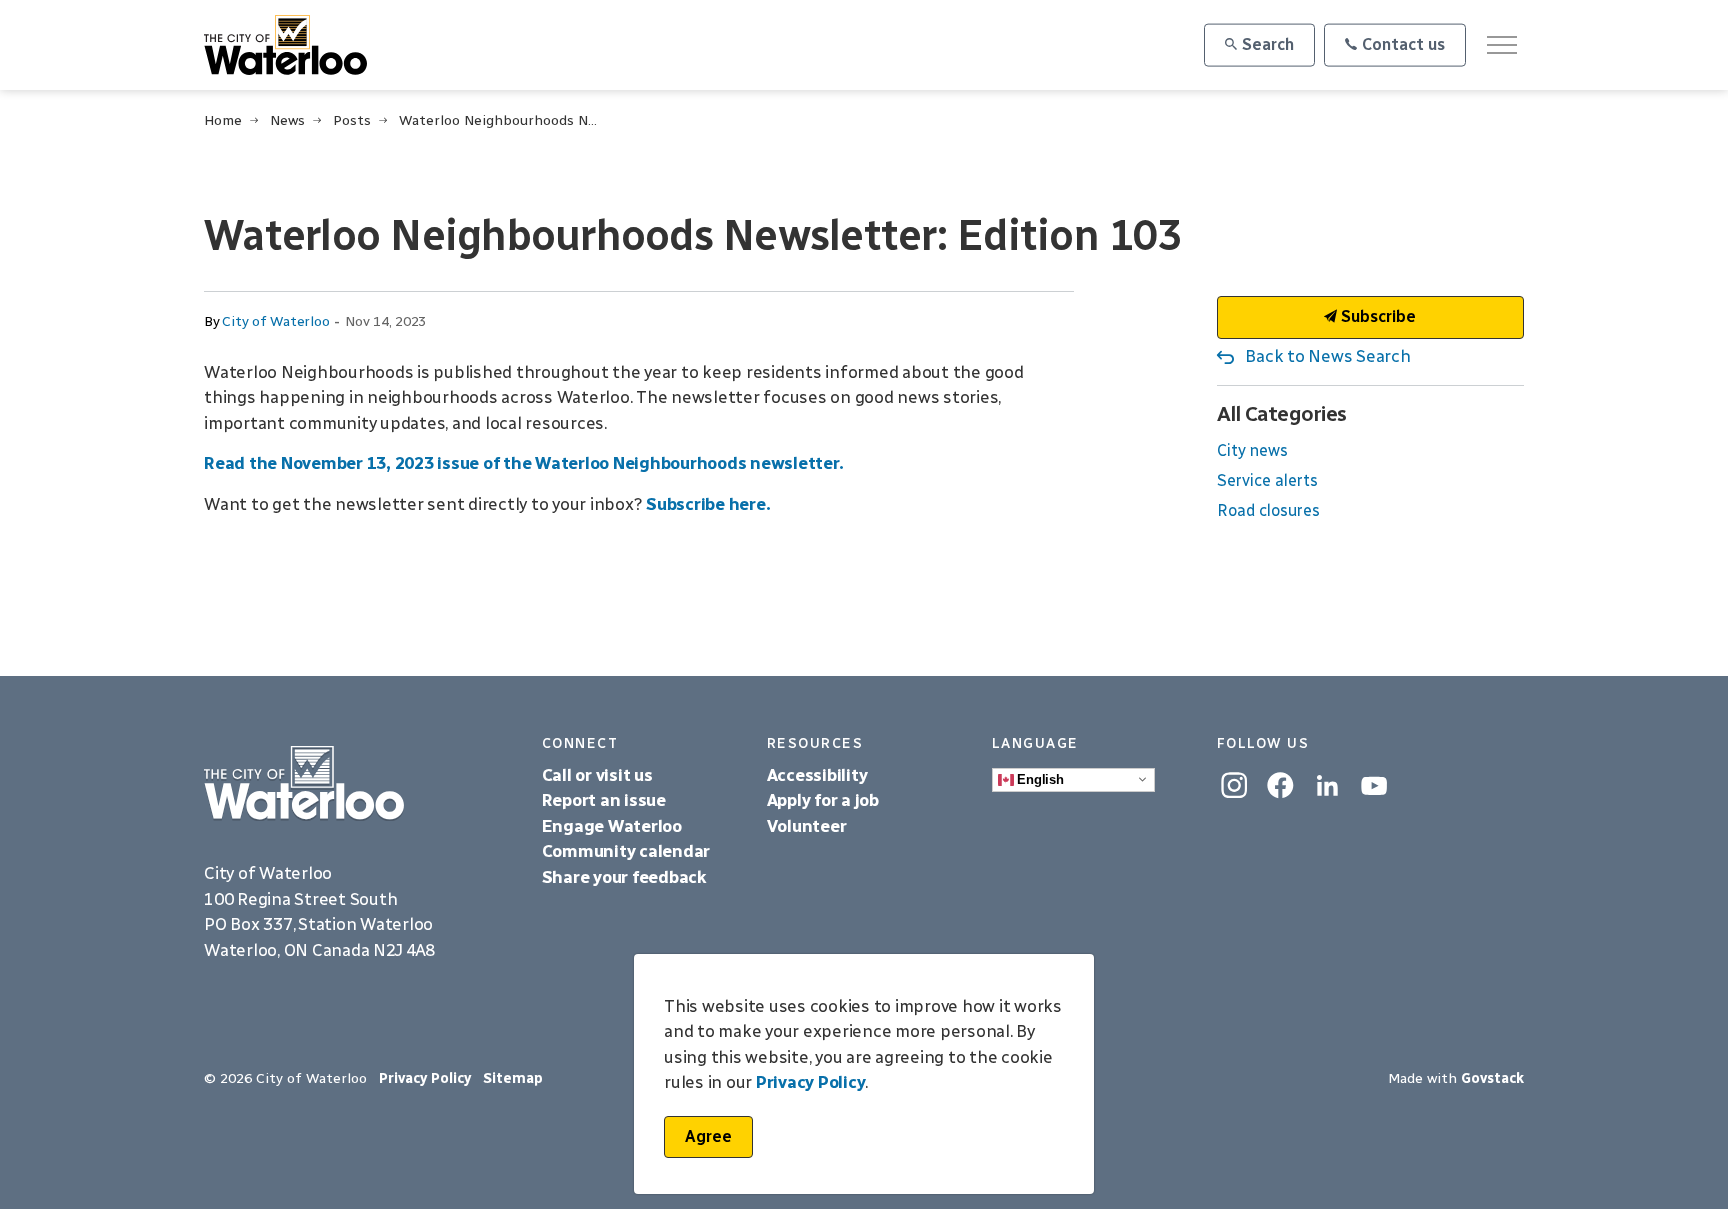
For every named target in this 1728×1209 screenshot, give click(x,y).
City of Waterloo (275, 321)
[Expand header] (1501, 45)
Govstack (1492, 1078)
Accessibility (819, 775)
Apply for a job (823, 800)
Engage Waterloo (612, 826)
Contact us (1403, 44)
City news (1252, 450)
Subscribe (1376, 316)
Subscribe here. (708, 504)
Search (1268, 44)
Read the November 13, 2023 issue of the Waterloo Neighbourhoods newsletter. (525, 463)
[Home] (358, 783)
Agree (708, 1136)
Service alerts (1267, 480)
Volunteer (807, 826)
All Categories (1282, 413)
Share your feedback (624, 877)
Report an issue (604, 800)
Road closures (1268, 510)
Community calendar (626, 851)
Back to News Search (1327, 356)
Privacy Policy (425, 1078)
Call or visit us (597, 775)
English (1039, 778)
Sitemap (513, 1078)
